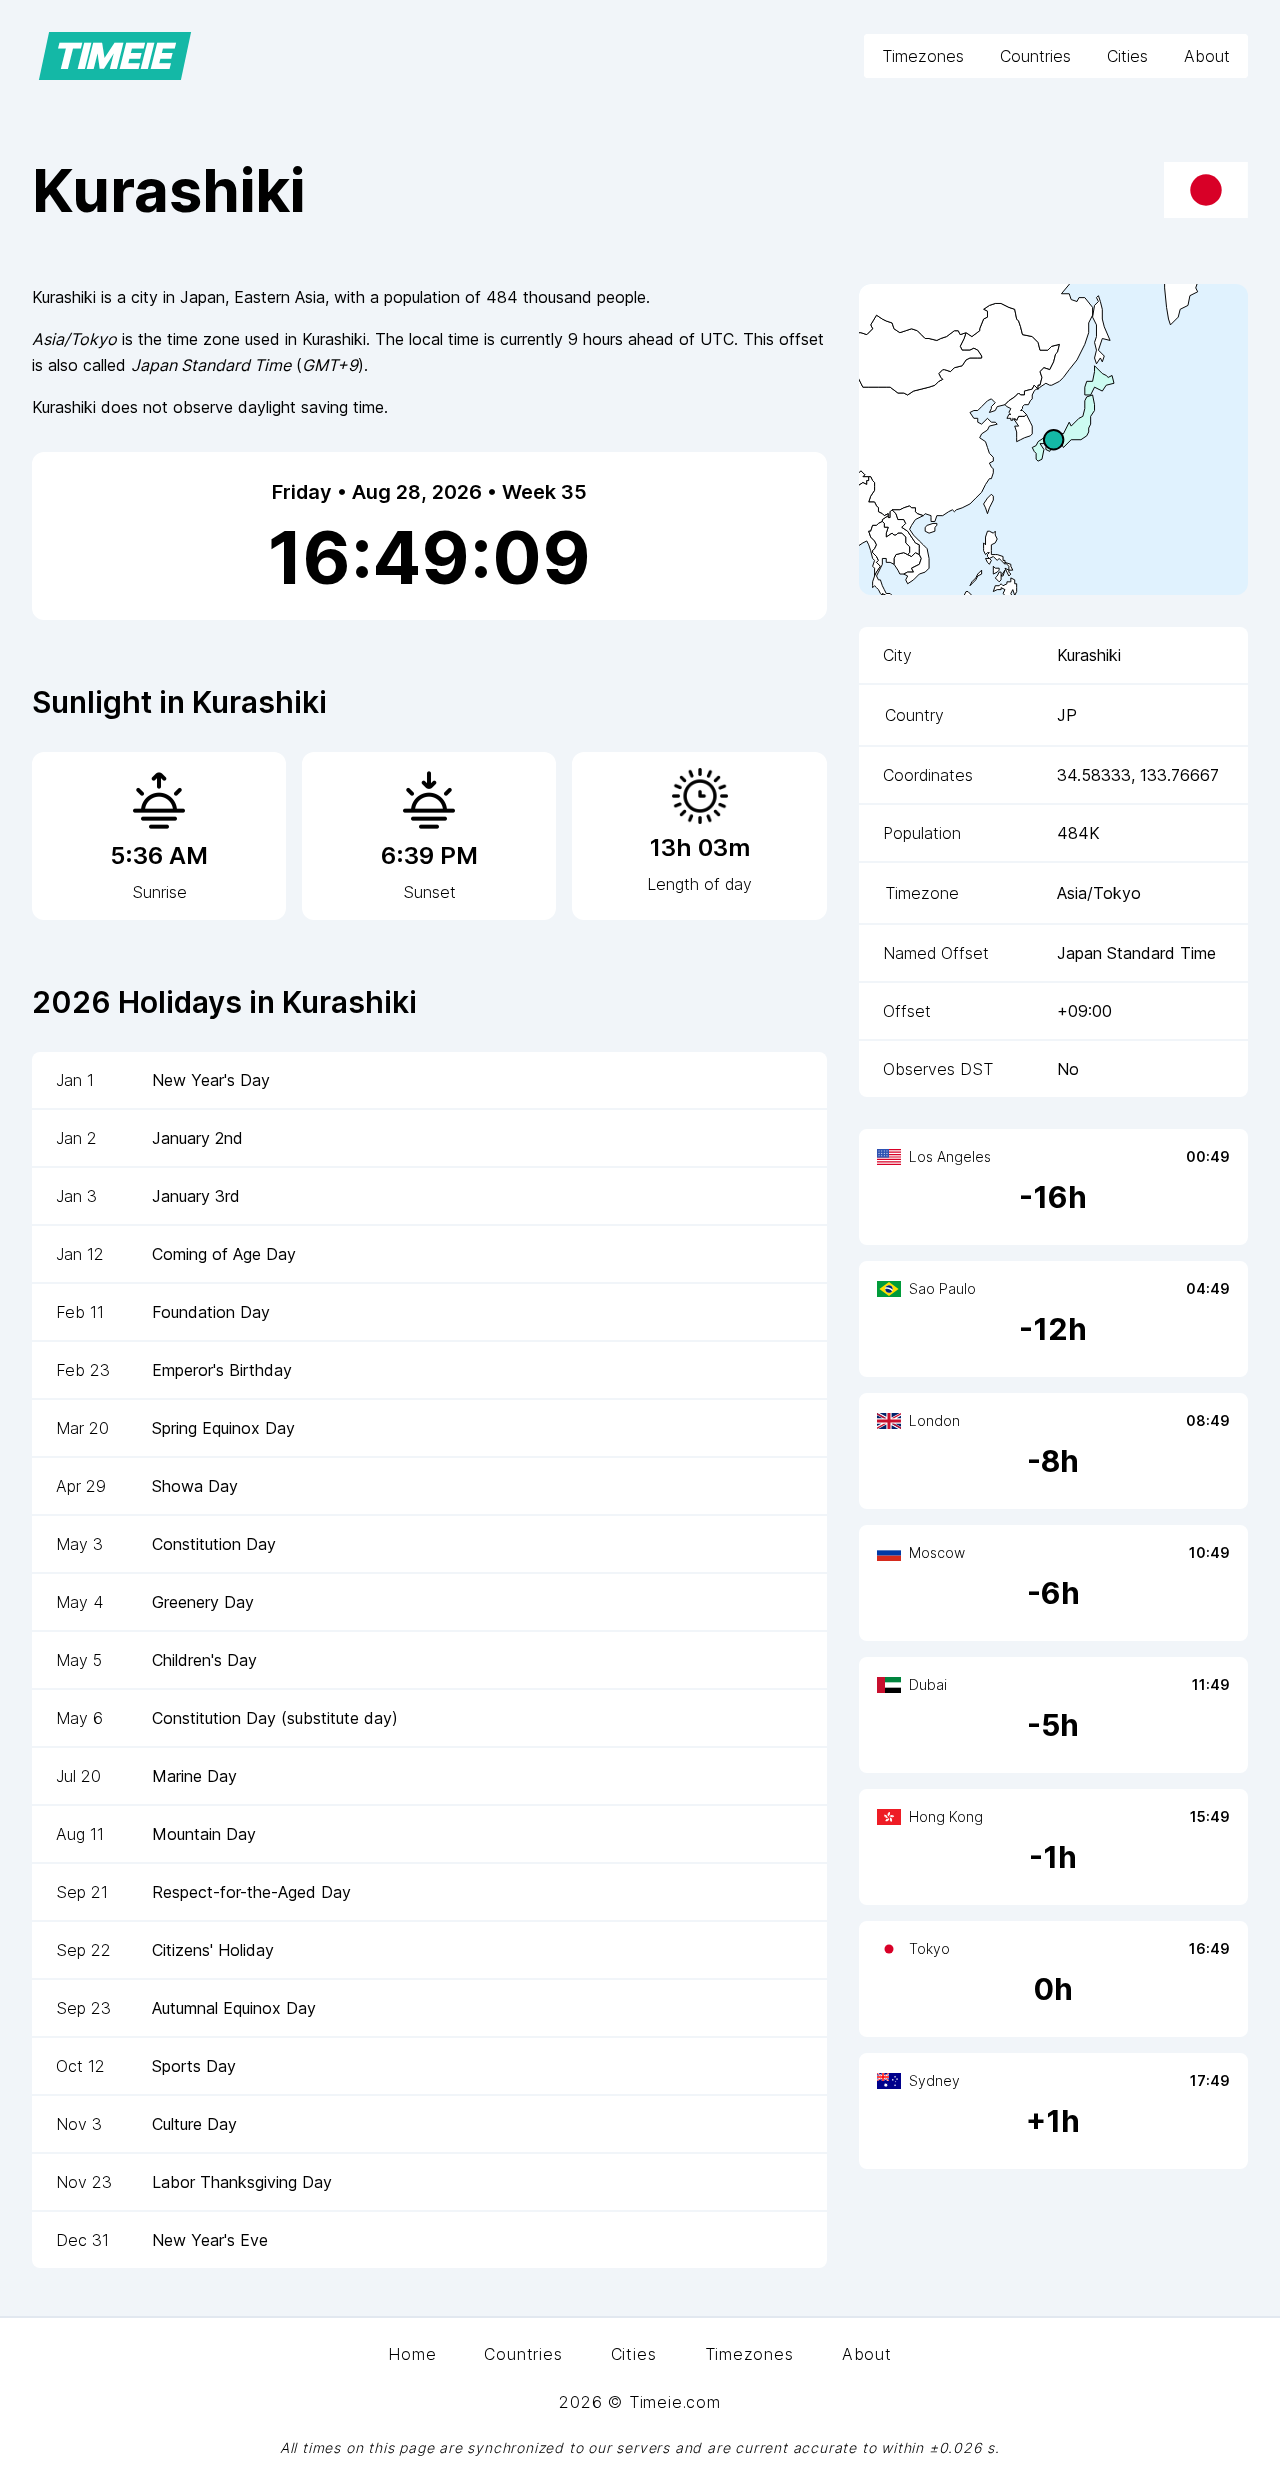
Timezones (923, 56)
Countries (1035, 56)
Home (412, 2354)
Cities (1127, 56)
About (1207, 56)
